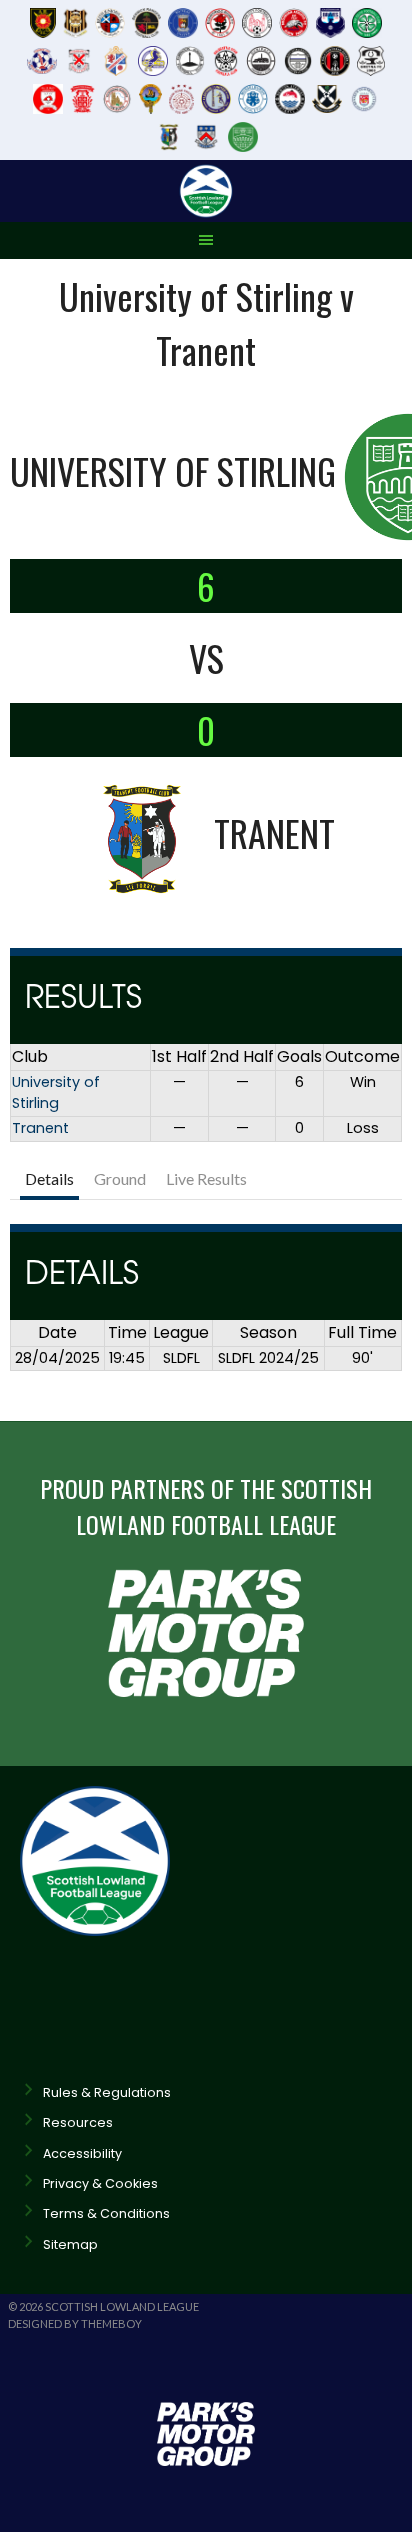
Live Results (206, 1178)
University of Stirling (56, 1093)
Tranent (40, 1128)
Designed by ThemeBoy (75, 2323)
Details (49, 1178)
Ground (120, 1178)
